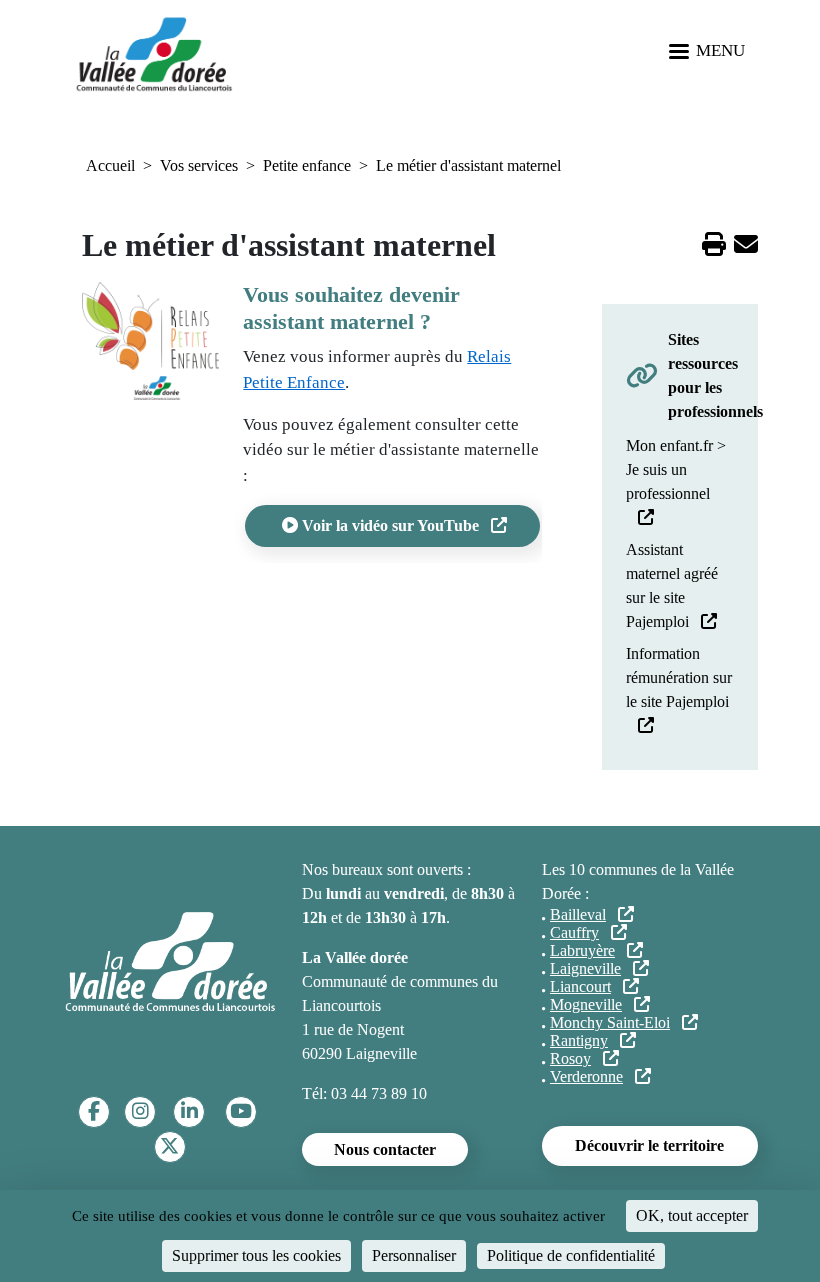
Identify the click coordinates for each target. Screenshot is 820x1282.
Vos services (199, 165)
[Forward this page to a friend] (746, 247)
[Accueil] (154, 53)
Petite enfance (307, 165)
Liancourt (580, 986)
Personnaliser (414, 1255)
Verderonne (586, 1076)
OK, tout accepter (692, 1215)
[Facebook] (94, 1111)
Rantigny (579, 1040)
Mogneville (586, 1004)
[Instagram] (140, 1111)
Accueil (110, 165)
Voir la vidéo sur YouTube (390, 525)
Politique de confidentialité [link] (571, 1255)
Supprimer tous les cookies (256, 1255)
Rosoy (570, 1058)
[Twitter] (169, 1146)
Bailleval (578, 914)
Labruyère (582, 950)
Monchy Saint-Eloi (610, 1022)
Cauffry (574, 932)
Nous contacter (385, 1149)
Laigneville (585, 968)
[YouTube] (241, 1111)
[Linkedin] (189, 1111)
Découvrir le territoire (649, 1145)
